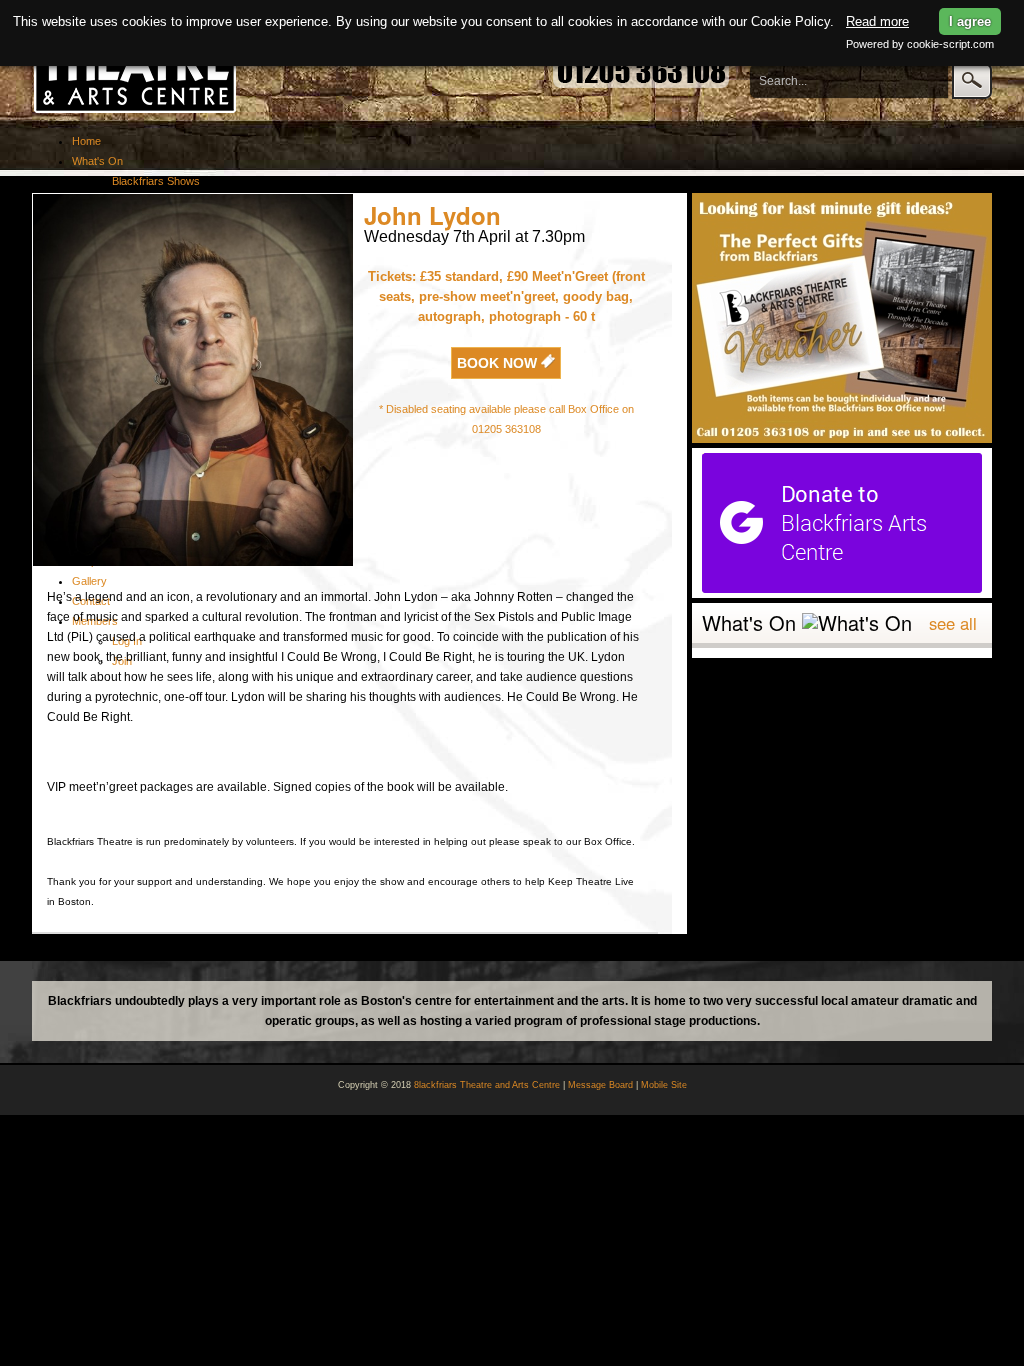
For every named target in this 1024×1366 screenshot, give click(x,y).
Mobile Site (664, 1085)
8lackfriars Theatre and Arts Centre (487, 1085)
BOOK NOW (499, 363)
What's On (97, 161)
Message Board (600, 1085)
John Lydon (432, 215)
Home (86, 141)
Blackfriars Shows (156, 181)
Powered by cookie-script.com (920, 44)
